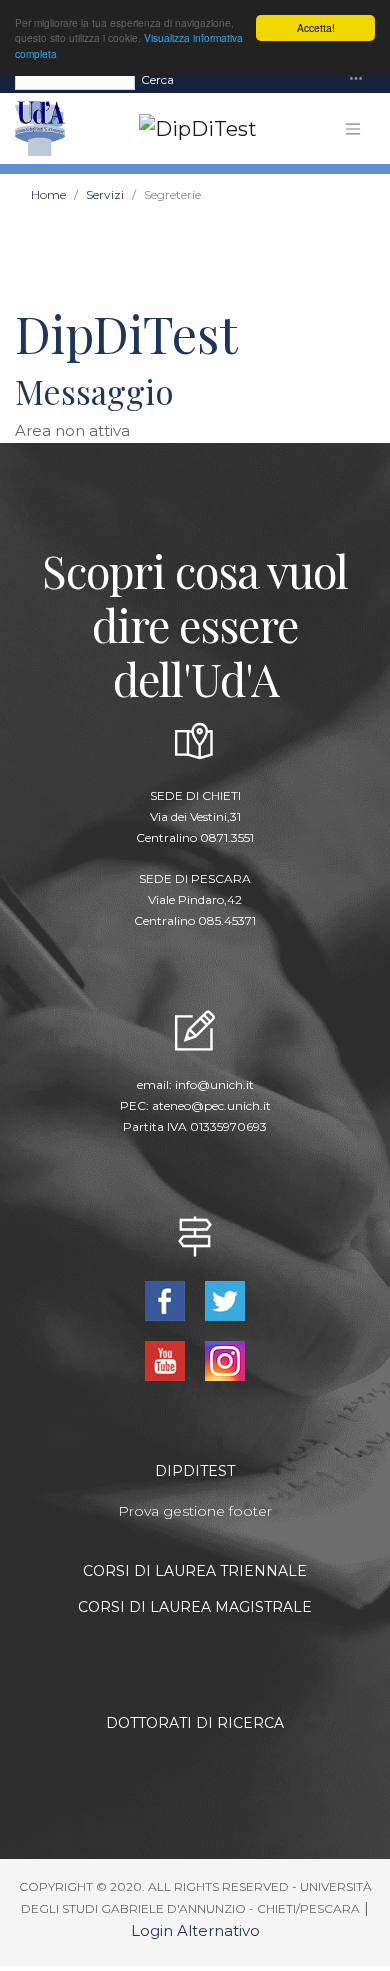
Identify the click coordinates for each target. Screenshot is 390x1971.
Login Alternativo (195, 1930)
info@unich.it (214, 1084)
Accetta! (316, 27)
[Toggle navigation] (356, 79)
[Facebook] (167, 1299)
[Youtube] (167, 1359)
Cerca (157, 79)
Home (48, 194)
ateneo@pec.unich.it (211, 1105)
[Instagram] (224, 1359)
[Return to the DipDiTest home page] (190, 129)
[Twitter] (224, 1299)
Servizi (105, 194)
